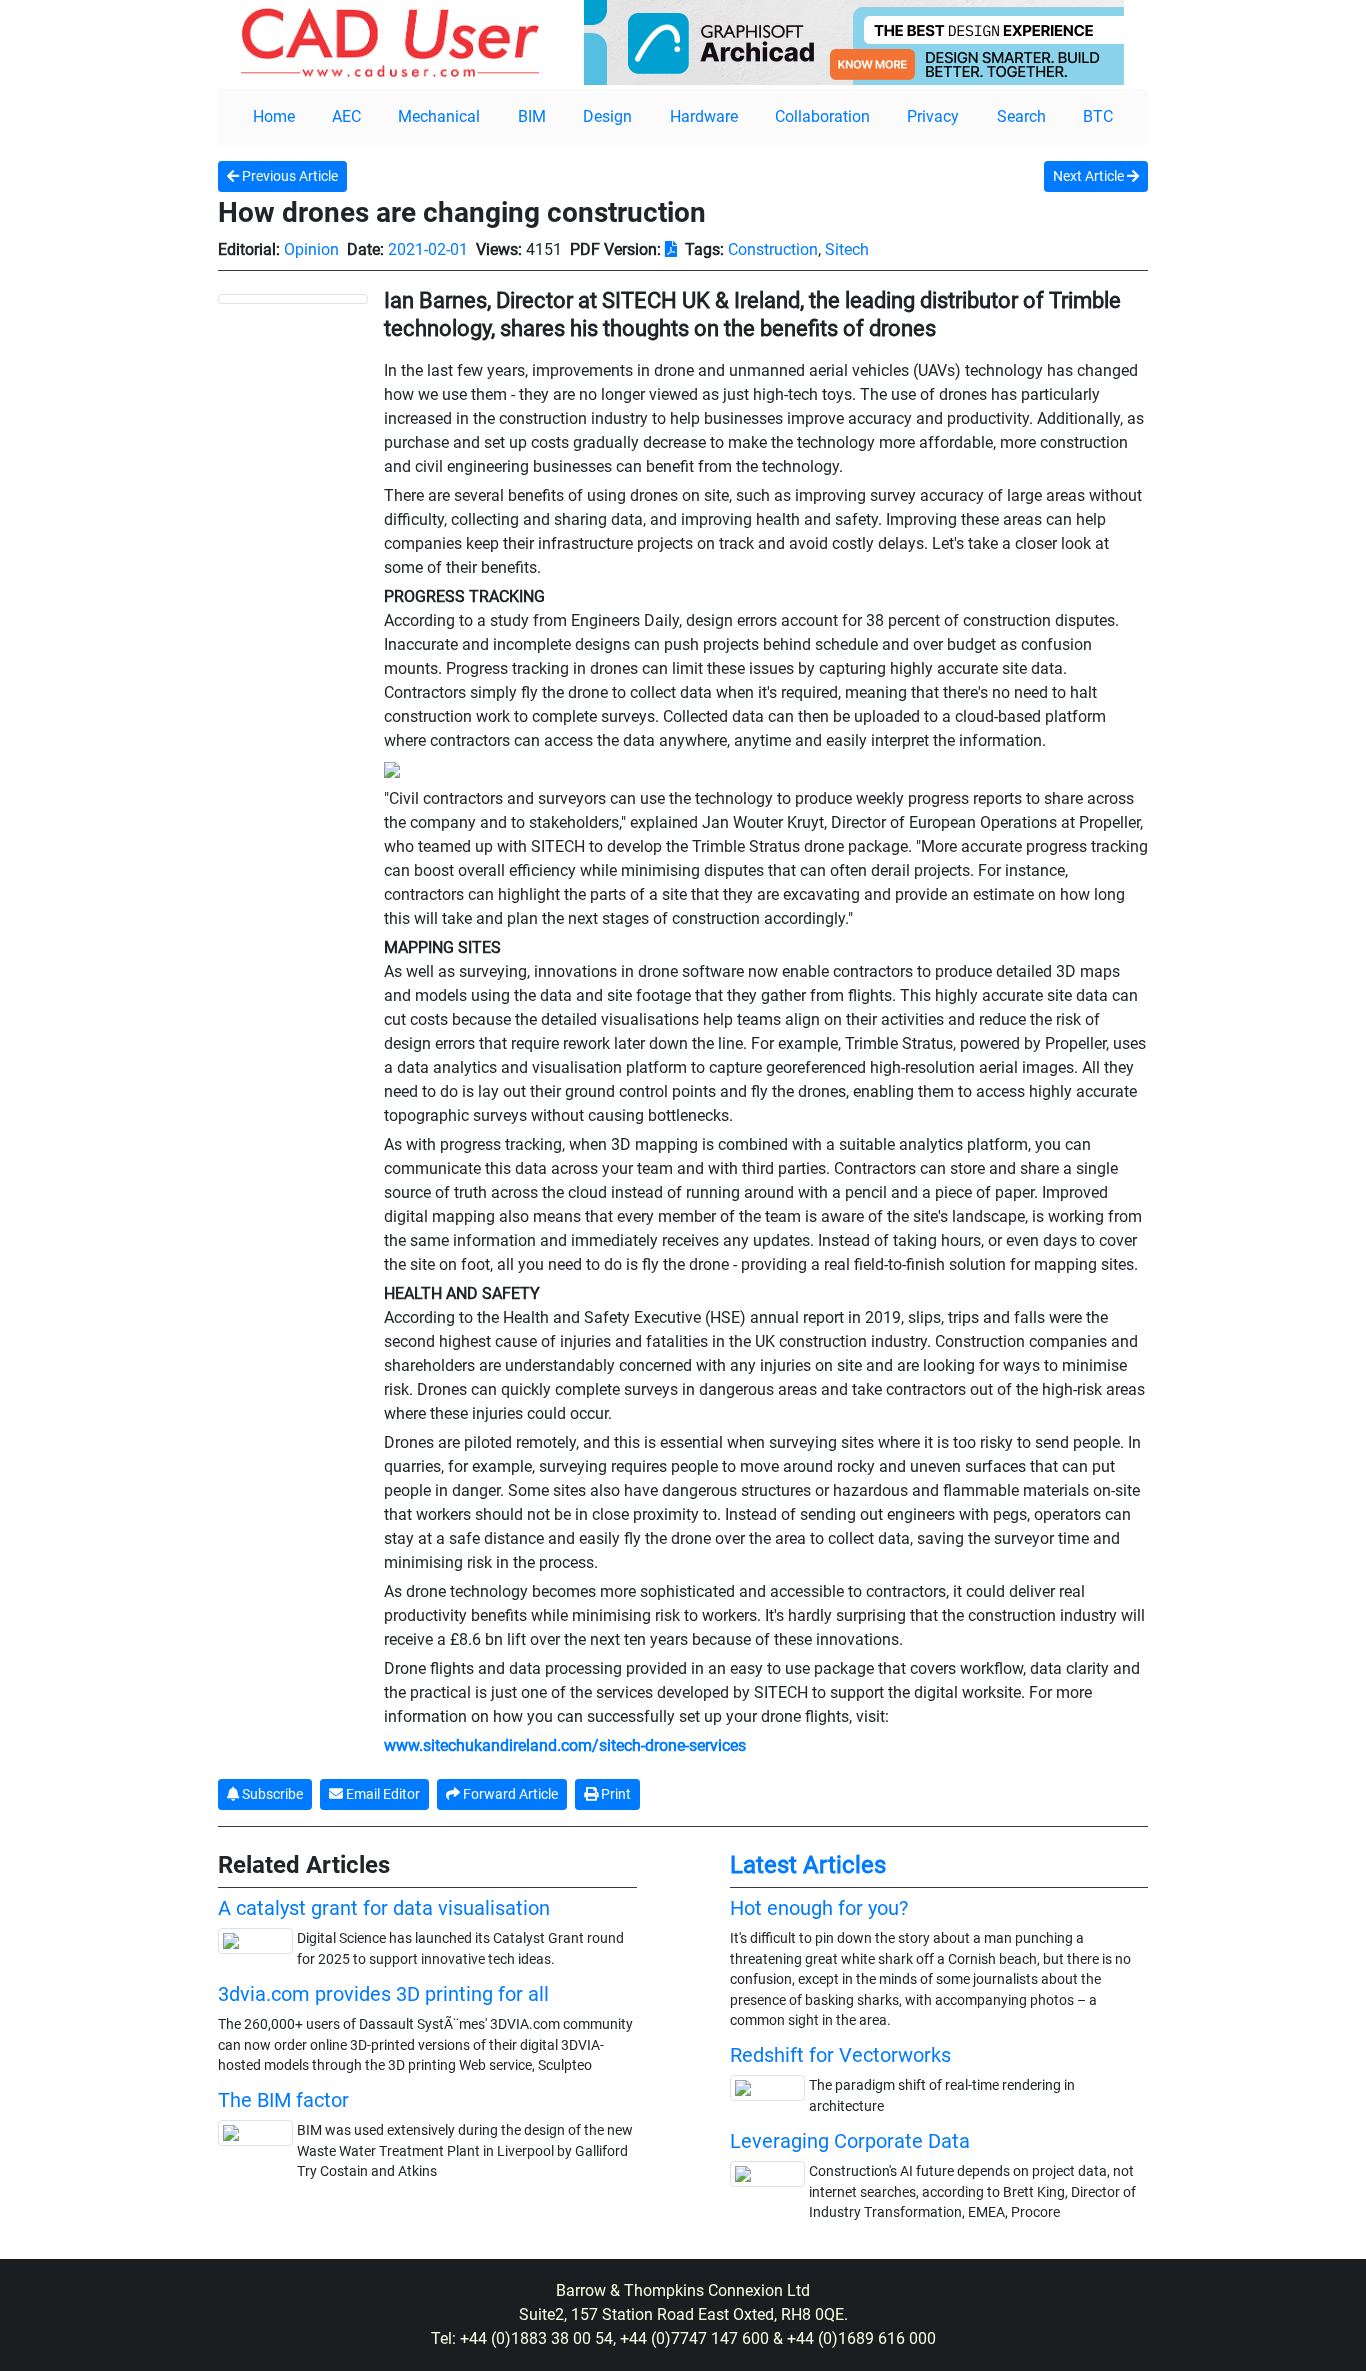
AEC (346, 116)
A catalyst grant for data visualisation (384, 1908)
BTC (1098, 116)
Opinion (311, 249)
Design (607, 116)
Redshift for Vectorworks (840, 2055)
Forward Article (509, 1794)
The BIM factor (283, 2100)
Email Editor (381, 1794)
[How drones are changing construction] (293, 298)
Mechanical (439, 116)
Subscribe (271, 1794)
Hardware (704, 116)
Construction (773, 249)
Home (274, 116)
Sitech (847, 249)
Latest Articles (808, 1865)
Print (614, 1794)
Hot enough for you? (819, 1908)
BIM (532, 116)
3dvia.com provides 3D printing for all (383, 1994)
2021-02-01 (428, 249)
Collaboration (822, 116)
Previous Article (288, 176)
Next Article (1090, 176)
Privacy (933, 116)
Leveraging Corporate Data (850, 2141)
